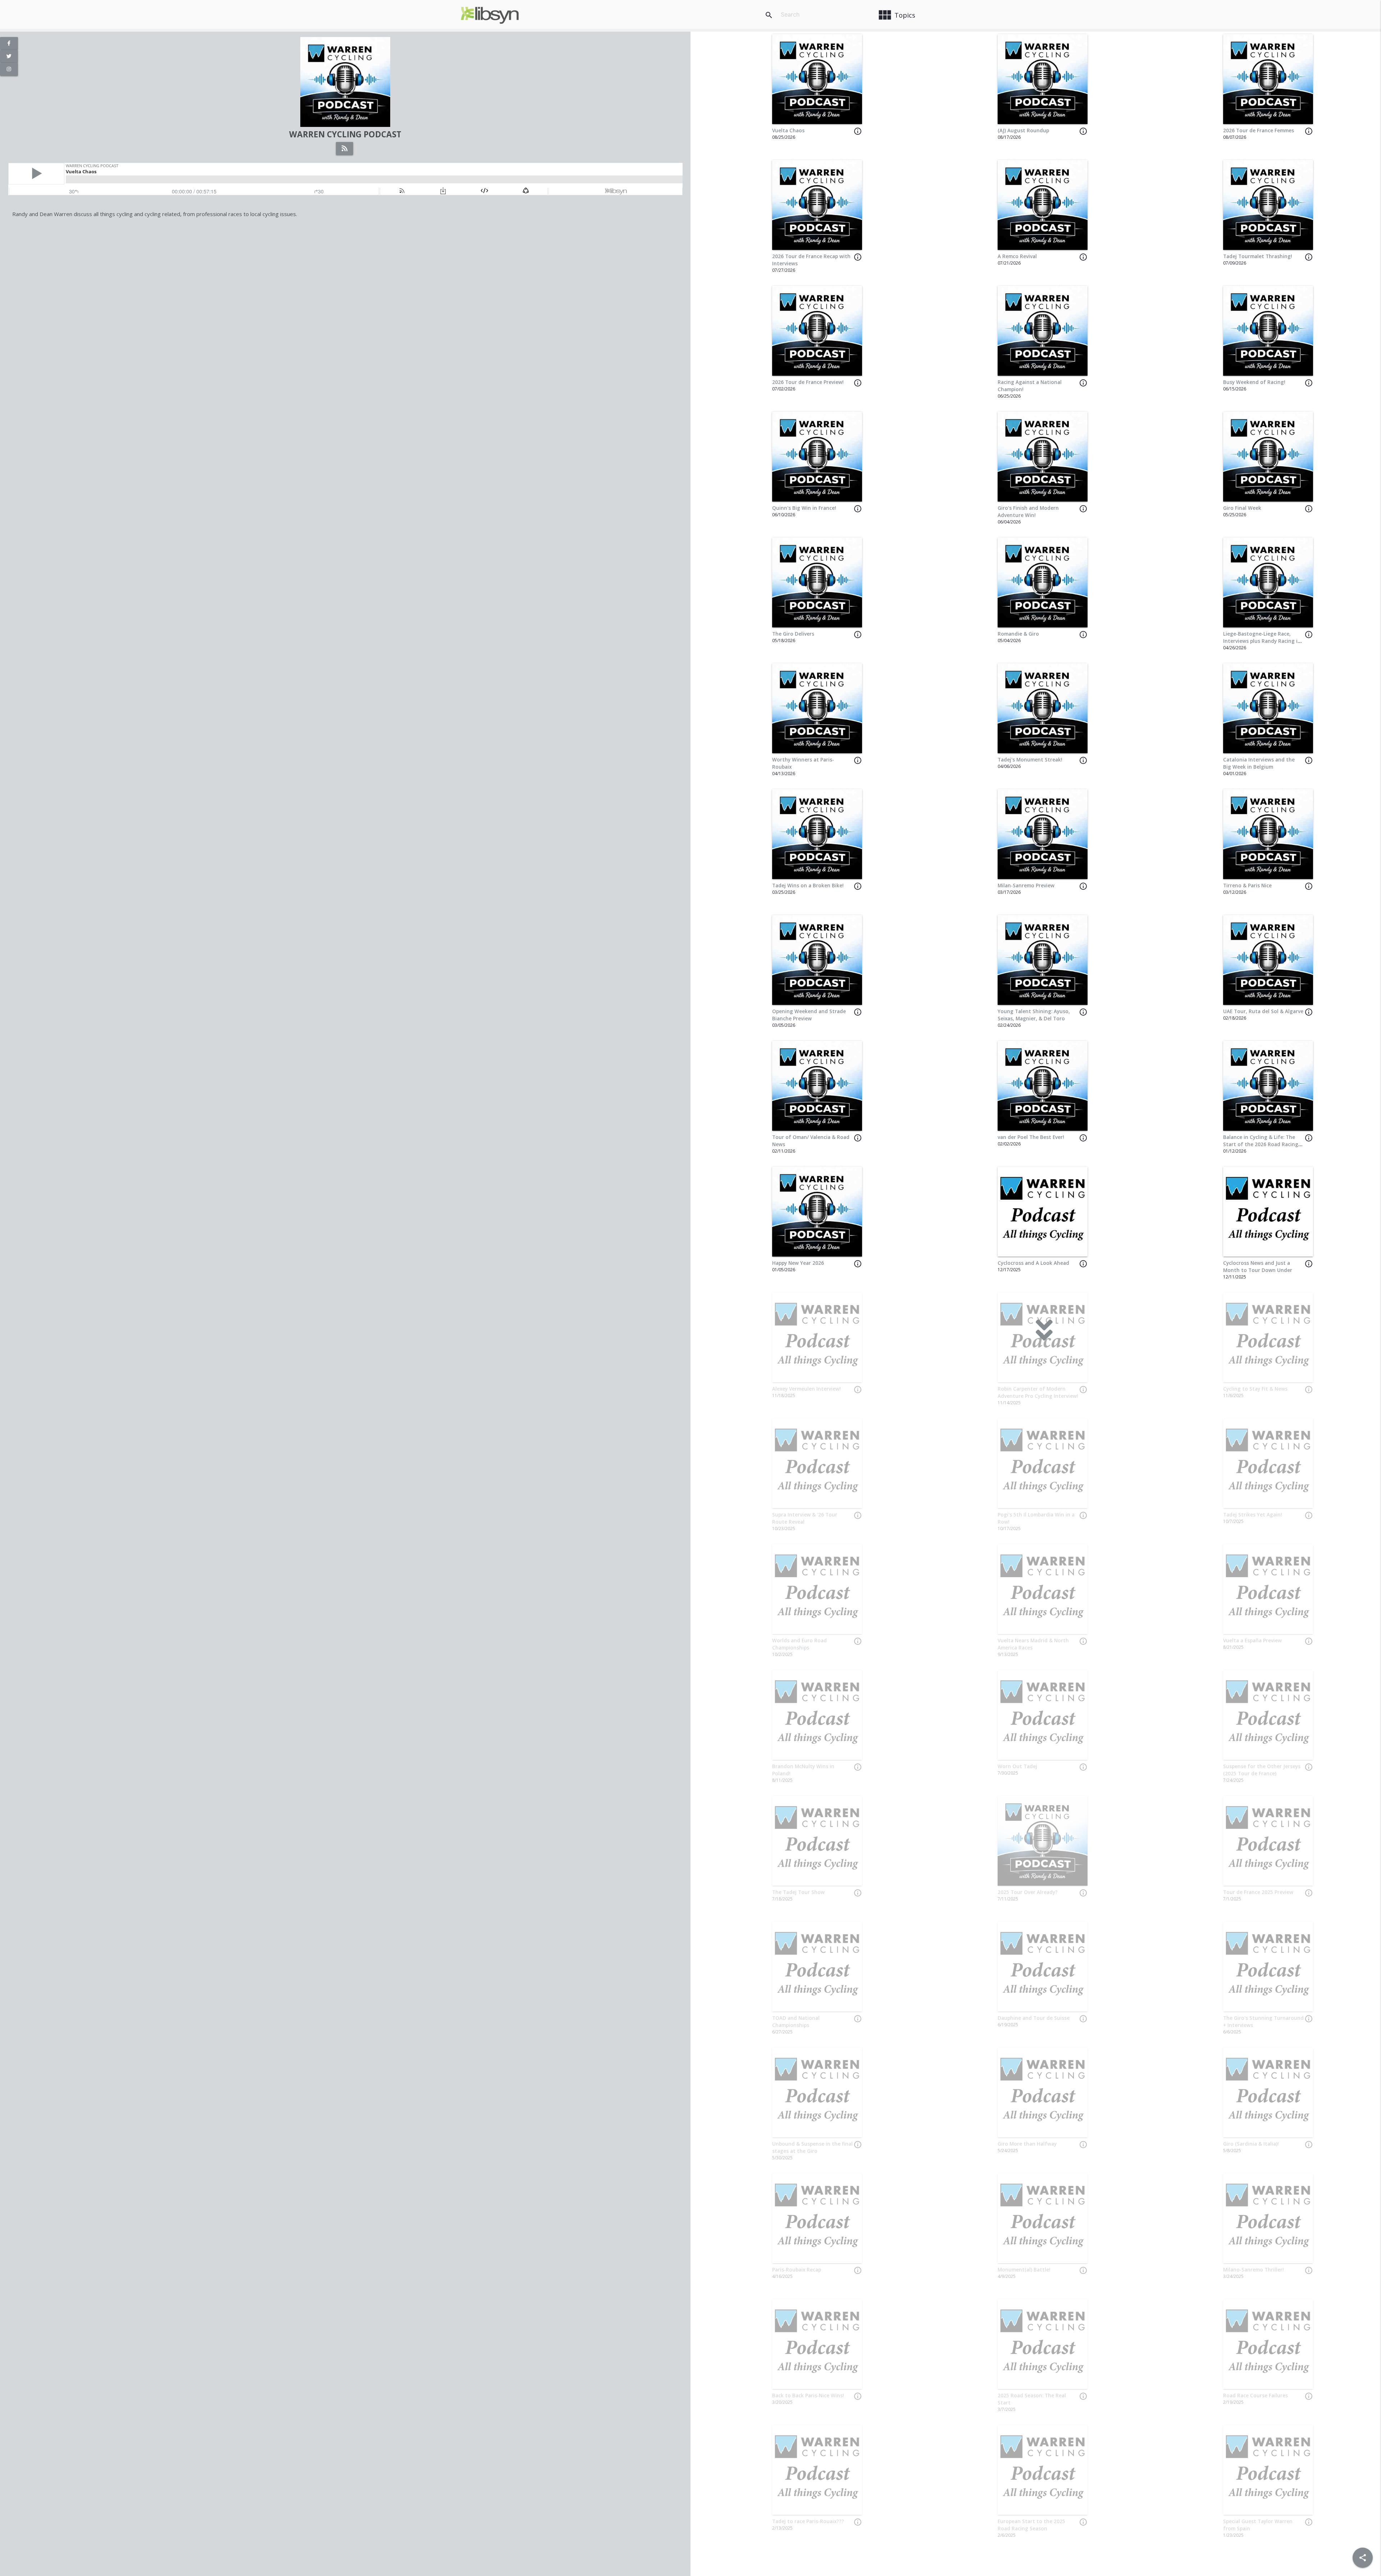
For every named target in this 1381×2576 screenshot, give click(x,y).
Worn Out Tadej (1017, 1766)
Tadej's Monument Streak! (1030, 760)
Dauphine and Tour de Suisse (1034, 2018)
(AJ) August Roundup (1023, 131)
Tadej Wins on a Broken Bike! (808, 886)
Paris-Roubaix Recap (797, 2270)
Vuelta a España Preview (1252, 1641)
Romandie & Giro (1018, 634)
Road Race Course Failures (1255, 2396)
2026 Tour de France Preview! (808, 382)
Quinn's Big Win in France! (804, 508)
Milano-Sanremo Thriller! (1254, 2270)
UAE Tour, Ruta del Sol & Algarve (1263, 1011)
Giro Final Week (1242, 508)
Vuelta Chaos (788, 131)
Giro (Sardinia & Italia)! (1251, 2144)
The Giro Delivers (793, 634)
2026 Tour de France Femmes (1259, 131)
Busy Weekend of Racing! (1254, 382)
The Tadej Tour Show (798, 1892)
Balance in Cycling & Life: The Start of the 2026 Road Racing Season (1261, 1145)
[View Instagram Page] (9, 69)
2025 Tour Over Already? (1028, 1892)
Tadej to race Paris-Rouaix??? (808, 2521)
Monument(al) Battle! (1024, 2270)
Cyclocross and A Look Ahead (1033, 1263)
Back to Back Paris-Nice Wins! (808, 2396)
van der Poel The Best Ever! (1031, 1137)
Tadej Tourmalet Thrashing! (1258, 256)
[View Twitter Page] (9, 56)
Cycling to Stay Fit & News (1255, 1389)
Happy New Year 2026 (798, 1263)
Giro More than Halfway (1027, 2144)
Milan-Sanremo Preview (1026, 886)
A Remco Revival (1017, 256)
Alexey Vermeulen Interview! (806, 1389)
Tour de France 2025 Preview (1258, 1892)
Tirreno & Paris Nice (1247, 886)
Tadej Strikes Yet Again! (1253, 1515)
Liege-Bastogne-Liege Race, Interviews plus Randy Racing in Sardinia (1262, 641)
